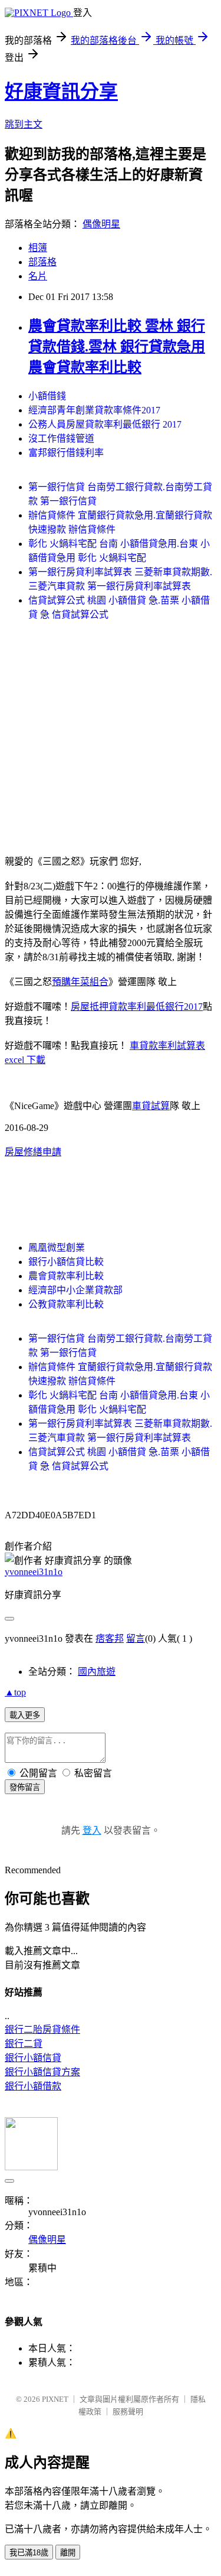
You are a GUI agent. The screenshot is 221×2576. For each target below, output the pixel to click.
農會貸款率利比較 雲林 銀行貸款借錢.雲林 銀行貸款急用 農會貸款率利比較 (117, 347)
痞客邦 (110, 1638)
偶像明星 (101, 224)
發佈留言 (25, 1787)
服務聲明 (128, 2412)
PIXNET (55, 2399)
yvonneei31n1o (34, 1572)
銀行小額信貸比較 (66, 1262)
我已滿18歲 (29, 2553)
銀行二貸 (24, 2044)
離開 (68, 2553)
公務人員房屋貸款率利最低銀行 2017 (105, 424)
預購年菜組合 (80, 982)
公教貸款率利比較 (66, 1304)
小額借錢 (47, 396)
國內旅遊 (97, 1672)
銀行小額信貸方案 (42, 2072)
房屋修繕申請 (33, 1152)
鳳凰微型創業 (57, 1248)
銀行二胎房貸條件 (42, 2029)
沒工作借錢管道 (61, 438)
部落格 (42, 262)
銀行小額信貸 (33, 2058)
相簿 (38, 248)
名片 (38, 276)
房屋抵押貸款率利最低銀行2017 (137, 1007)
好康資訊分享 (61, 92)
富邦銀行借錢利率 (66, 453)
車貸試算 (151, 1106)
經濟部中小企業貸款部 (75, 1290)
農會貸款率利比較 (66, 1276)
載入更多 (25, 1715)
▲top (15, 1692)
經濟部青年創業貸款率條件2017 (94, 410)
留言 (136, 1638)
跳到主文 (24, 124)
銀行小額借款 (33, 2086)
